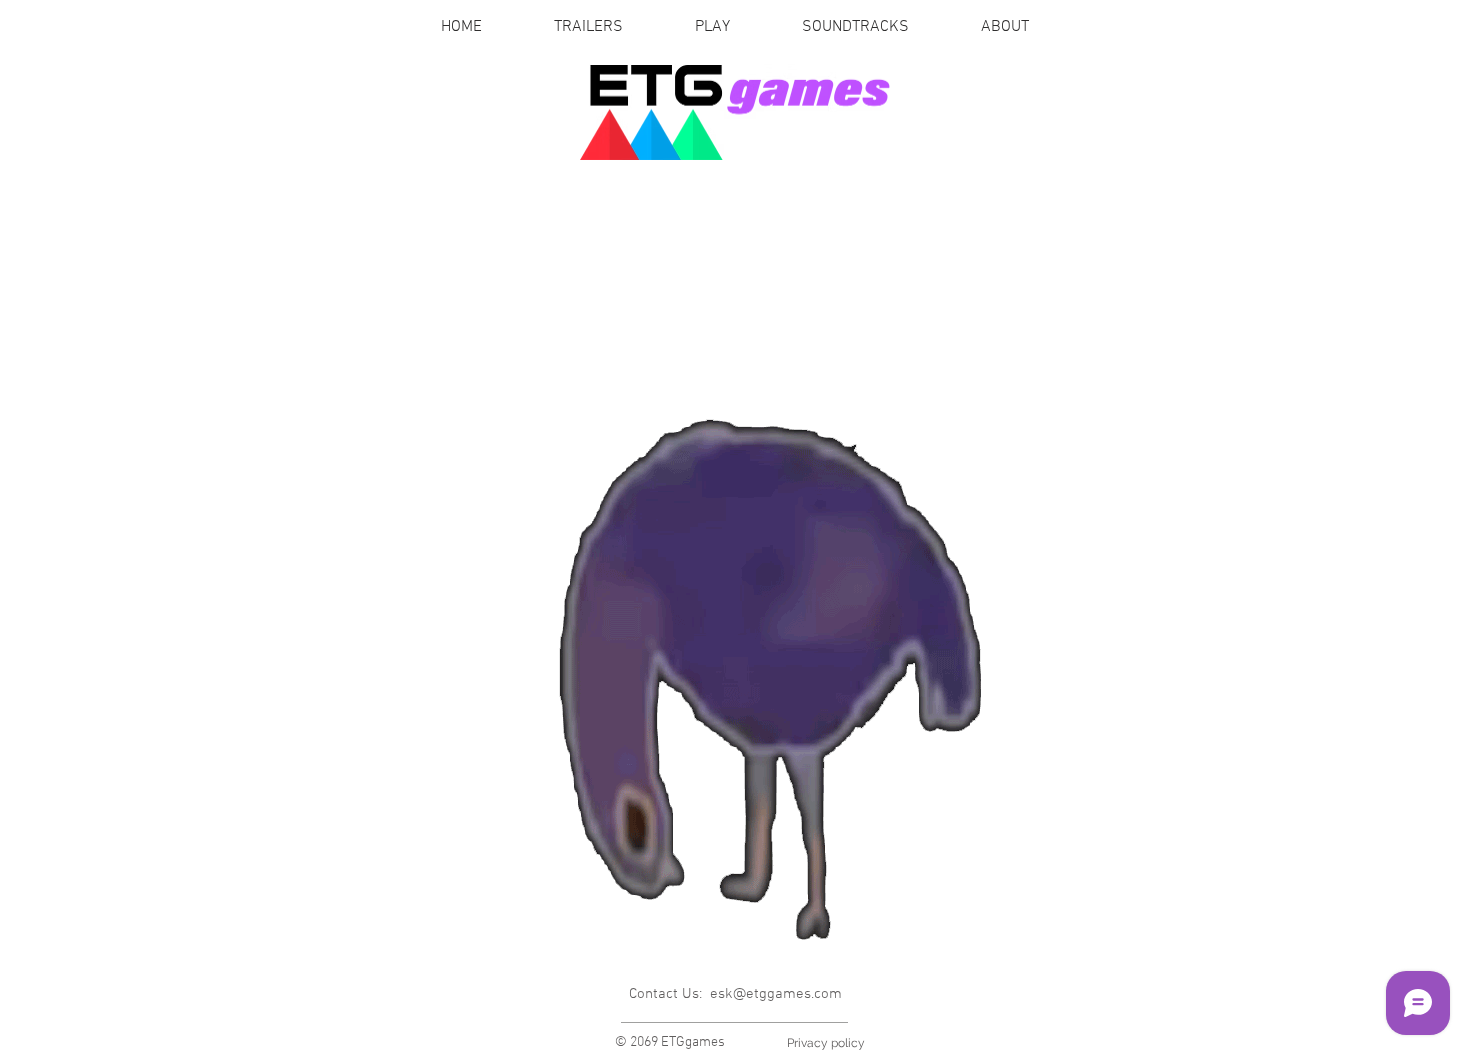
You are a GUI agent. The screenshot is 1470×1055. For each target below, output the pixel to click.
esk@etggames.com (776, 994)
